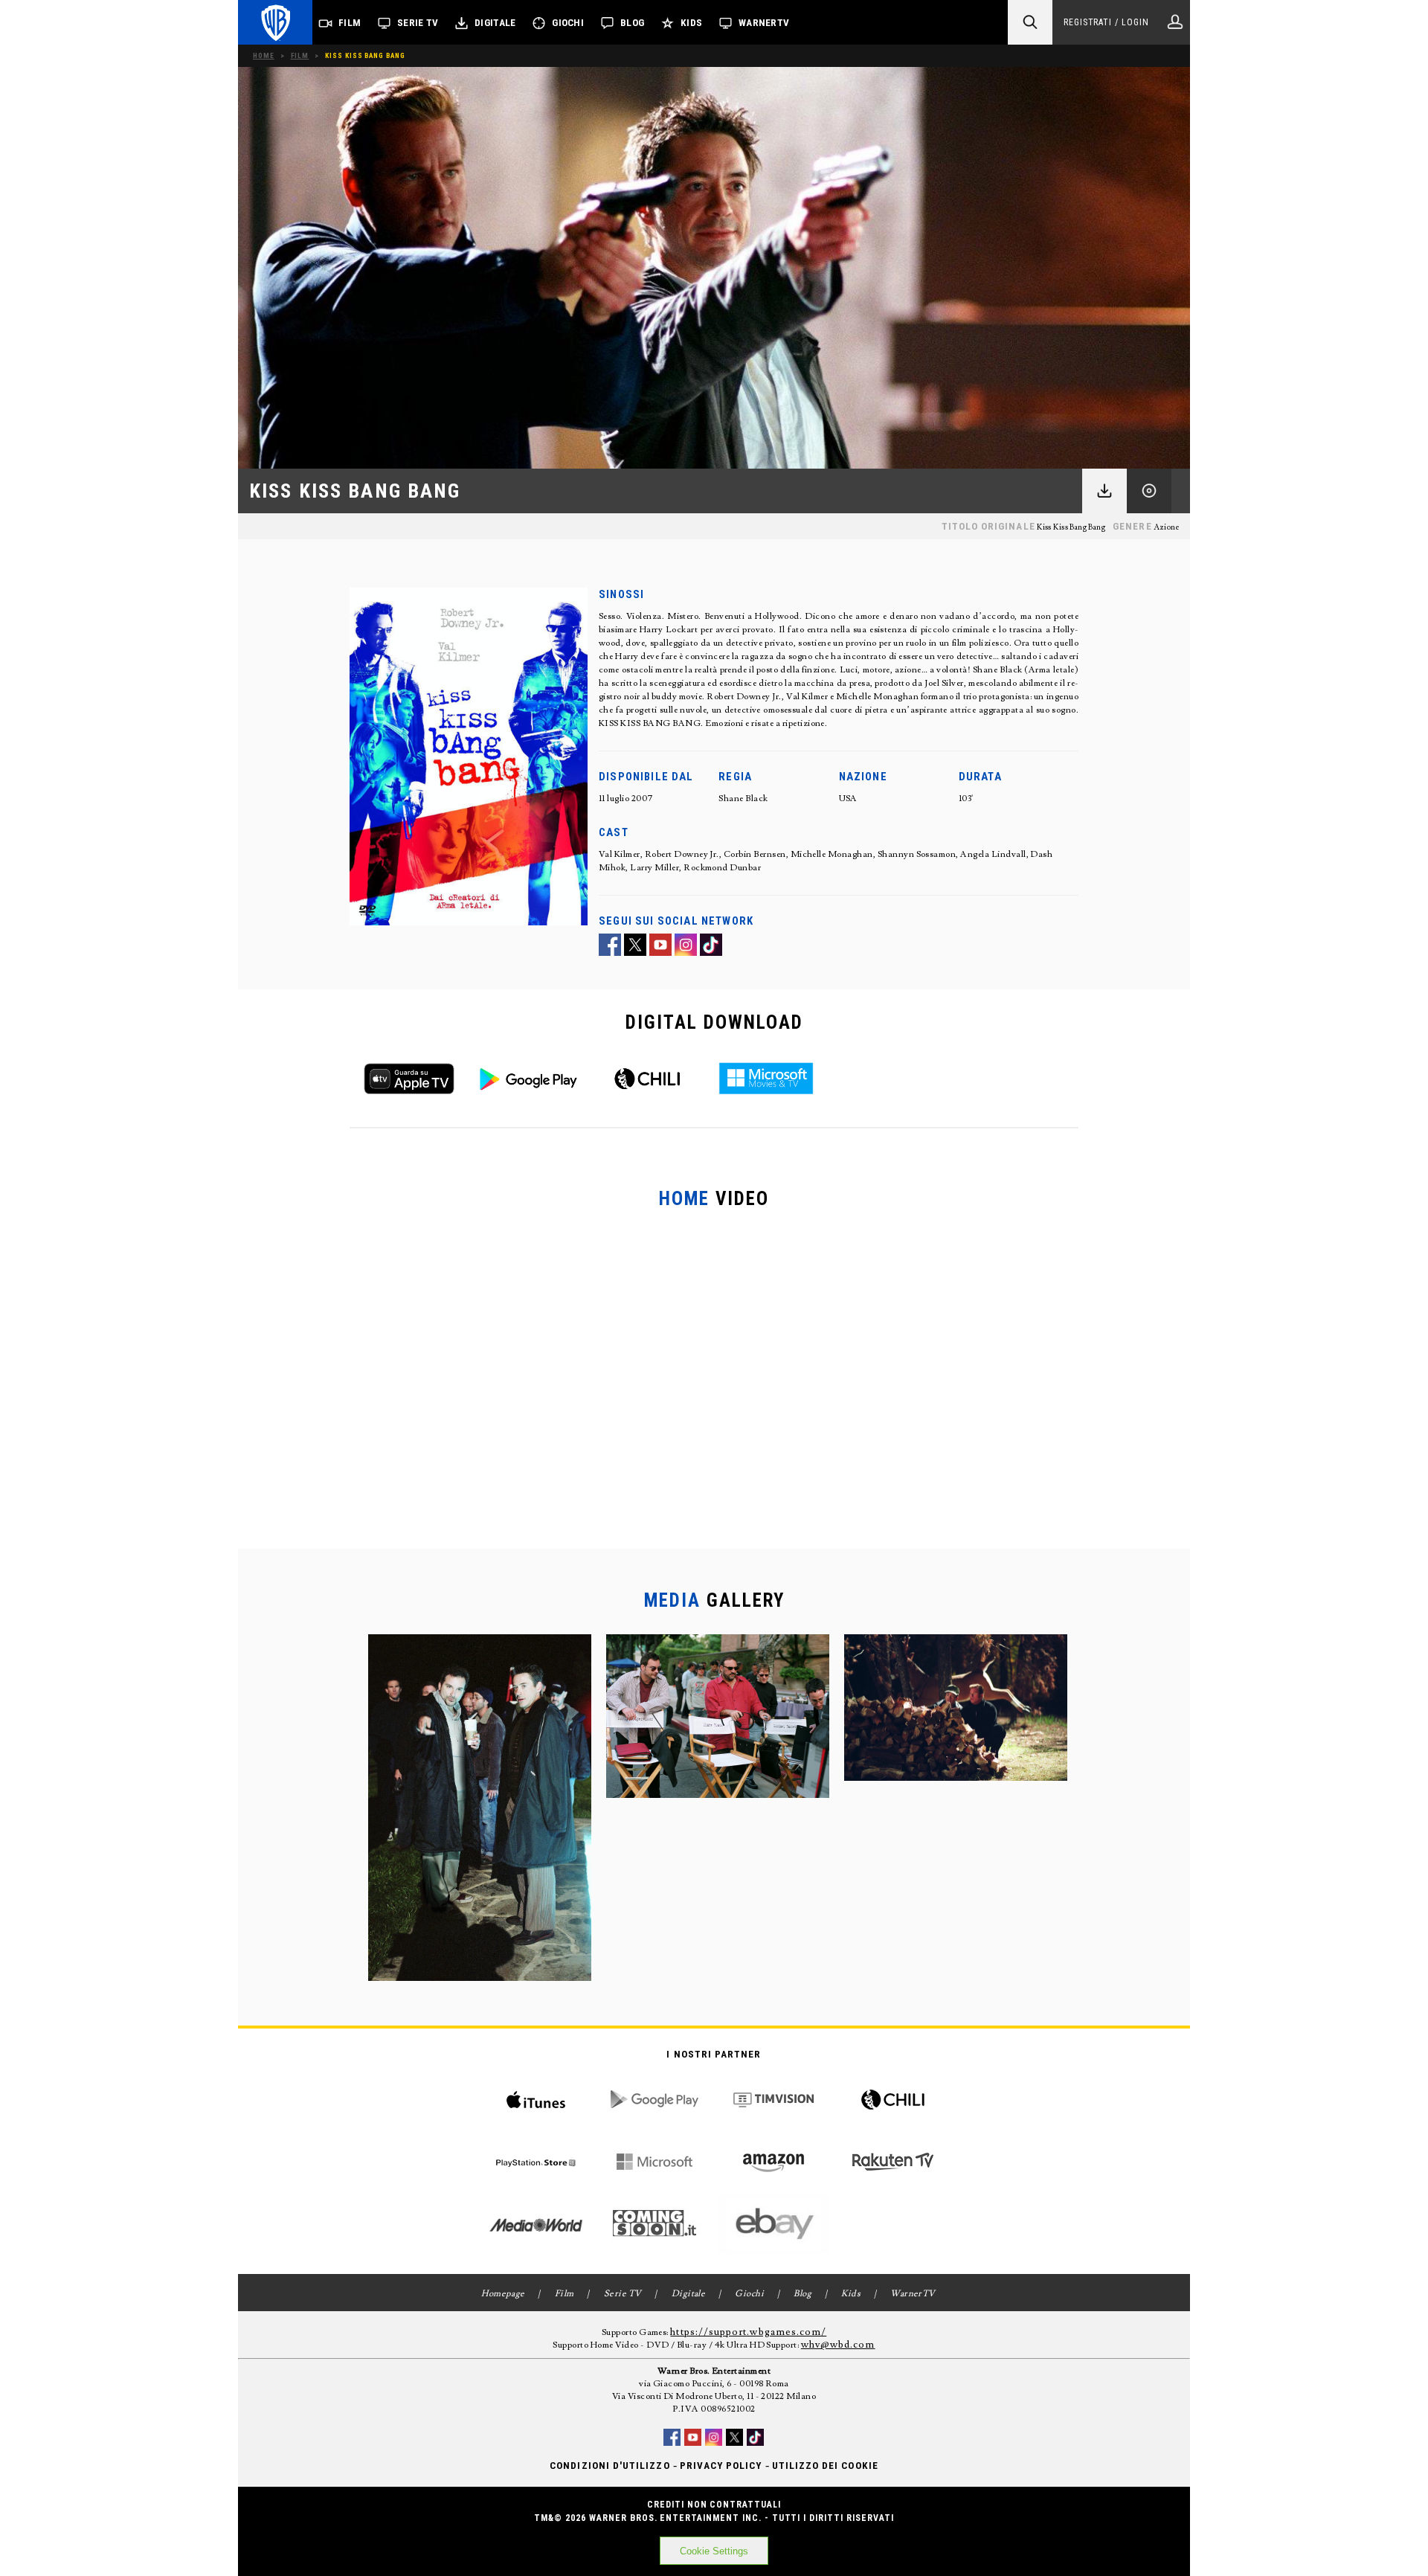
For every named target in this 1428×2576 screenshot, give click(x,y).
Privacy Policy (721, 2466)
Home (264, 55)
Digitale (495, 23)
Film (350, 23)
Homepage (503, 2294)
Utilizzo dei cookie (825, 2466)
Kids (691, 23)
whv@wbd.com (838, 2345)
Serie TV (418, 23)
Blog (632, 23)
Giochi (568, 23)
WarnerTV (764, 23)
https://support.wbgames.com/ (748, 2332)
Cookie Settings (714, 2551)
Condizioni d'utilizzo (610, 2466)
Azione (1167, 527)
